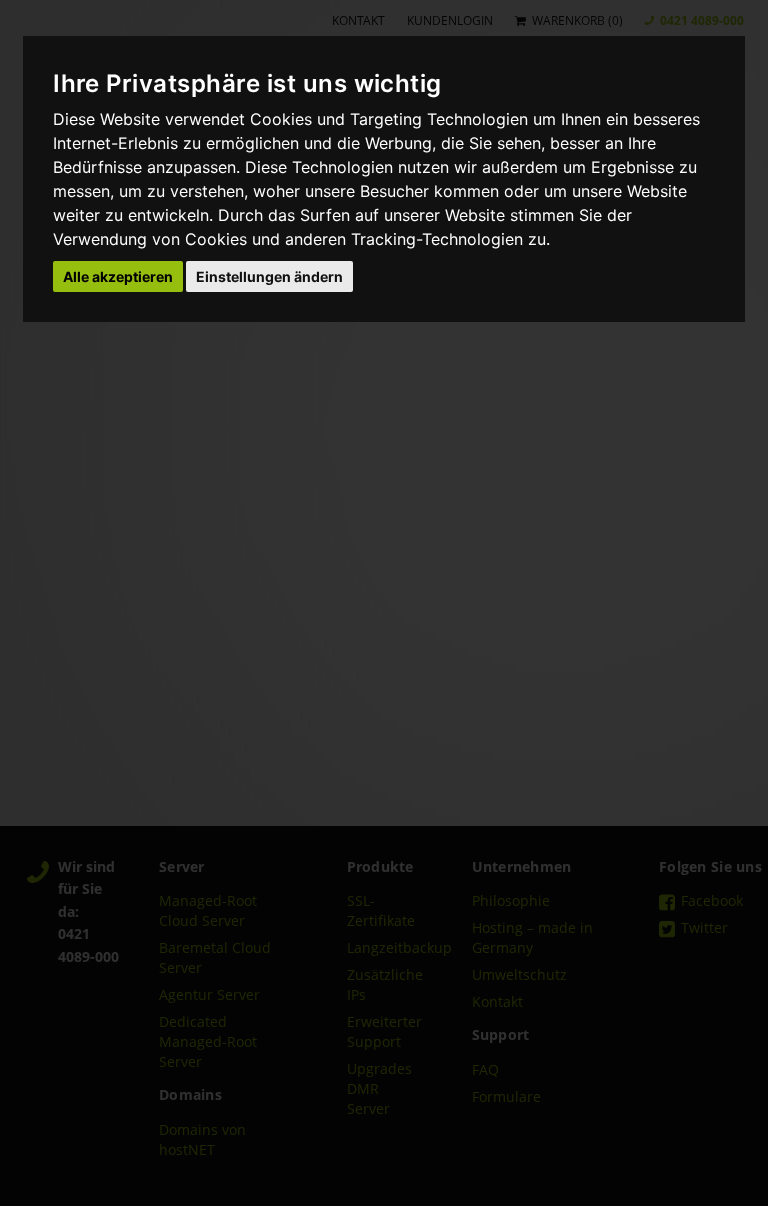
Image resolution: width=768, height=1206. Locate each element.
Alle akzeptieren (118, 276)
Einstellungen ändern (269, 276)
